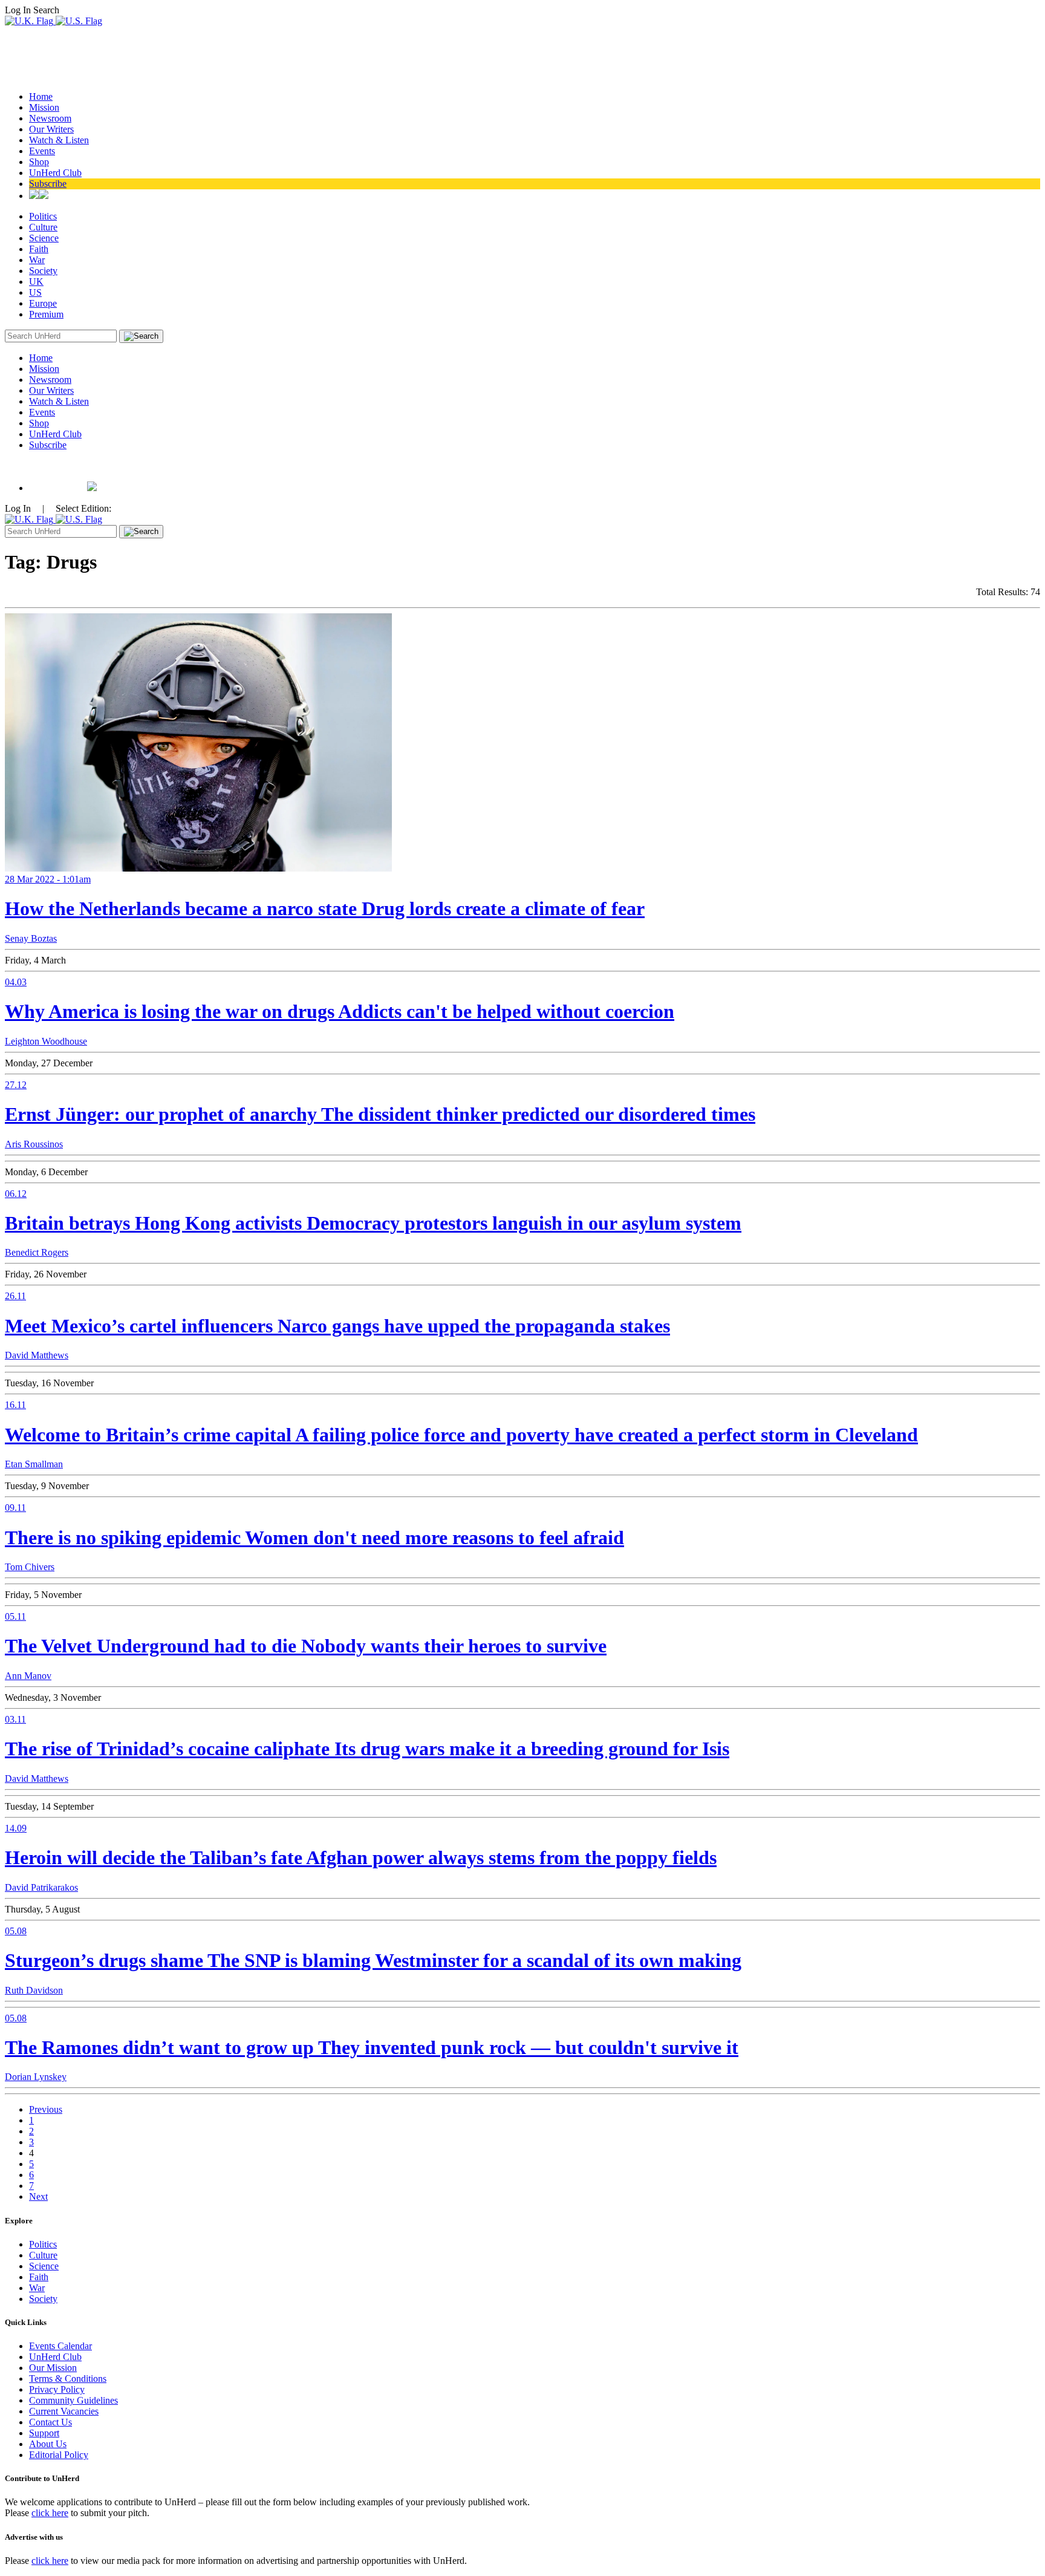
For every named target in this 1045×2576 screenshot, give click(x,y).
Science (44, 238)
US (35, 292)
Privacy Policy (57, 2389)
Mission (44, 107)
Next (38, 2196)
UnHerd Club (55, 173)
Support (44, 2433)
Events (42, 151)
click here (50, 2513)
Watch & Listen (59, 140)
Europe (43, 303)
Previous (46, 2109)
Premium (46, 314)
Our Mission (53, 2368)
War (37, 260)
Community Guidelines (73, 2400)
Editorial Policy (59, 2455)
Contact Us (50, 2422)
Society (43, 271)
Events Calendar (60, 2346)
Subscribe (48, 184)
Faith (39, 249)
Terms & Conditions (68, 2379)
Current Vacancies (64, 2411)
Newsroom (50, 118)
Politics (43, 216)
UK (36, 282)
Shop (39, 162)
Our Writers (51, 129)
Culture (43, 227)
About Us (48, 2444)
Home (41, 96)
